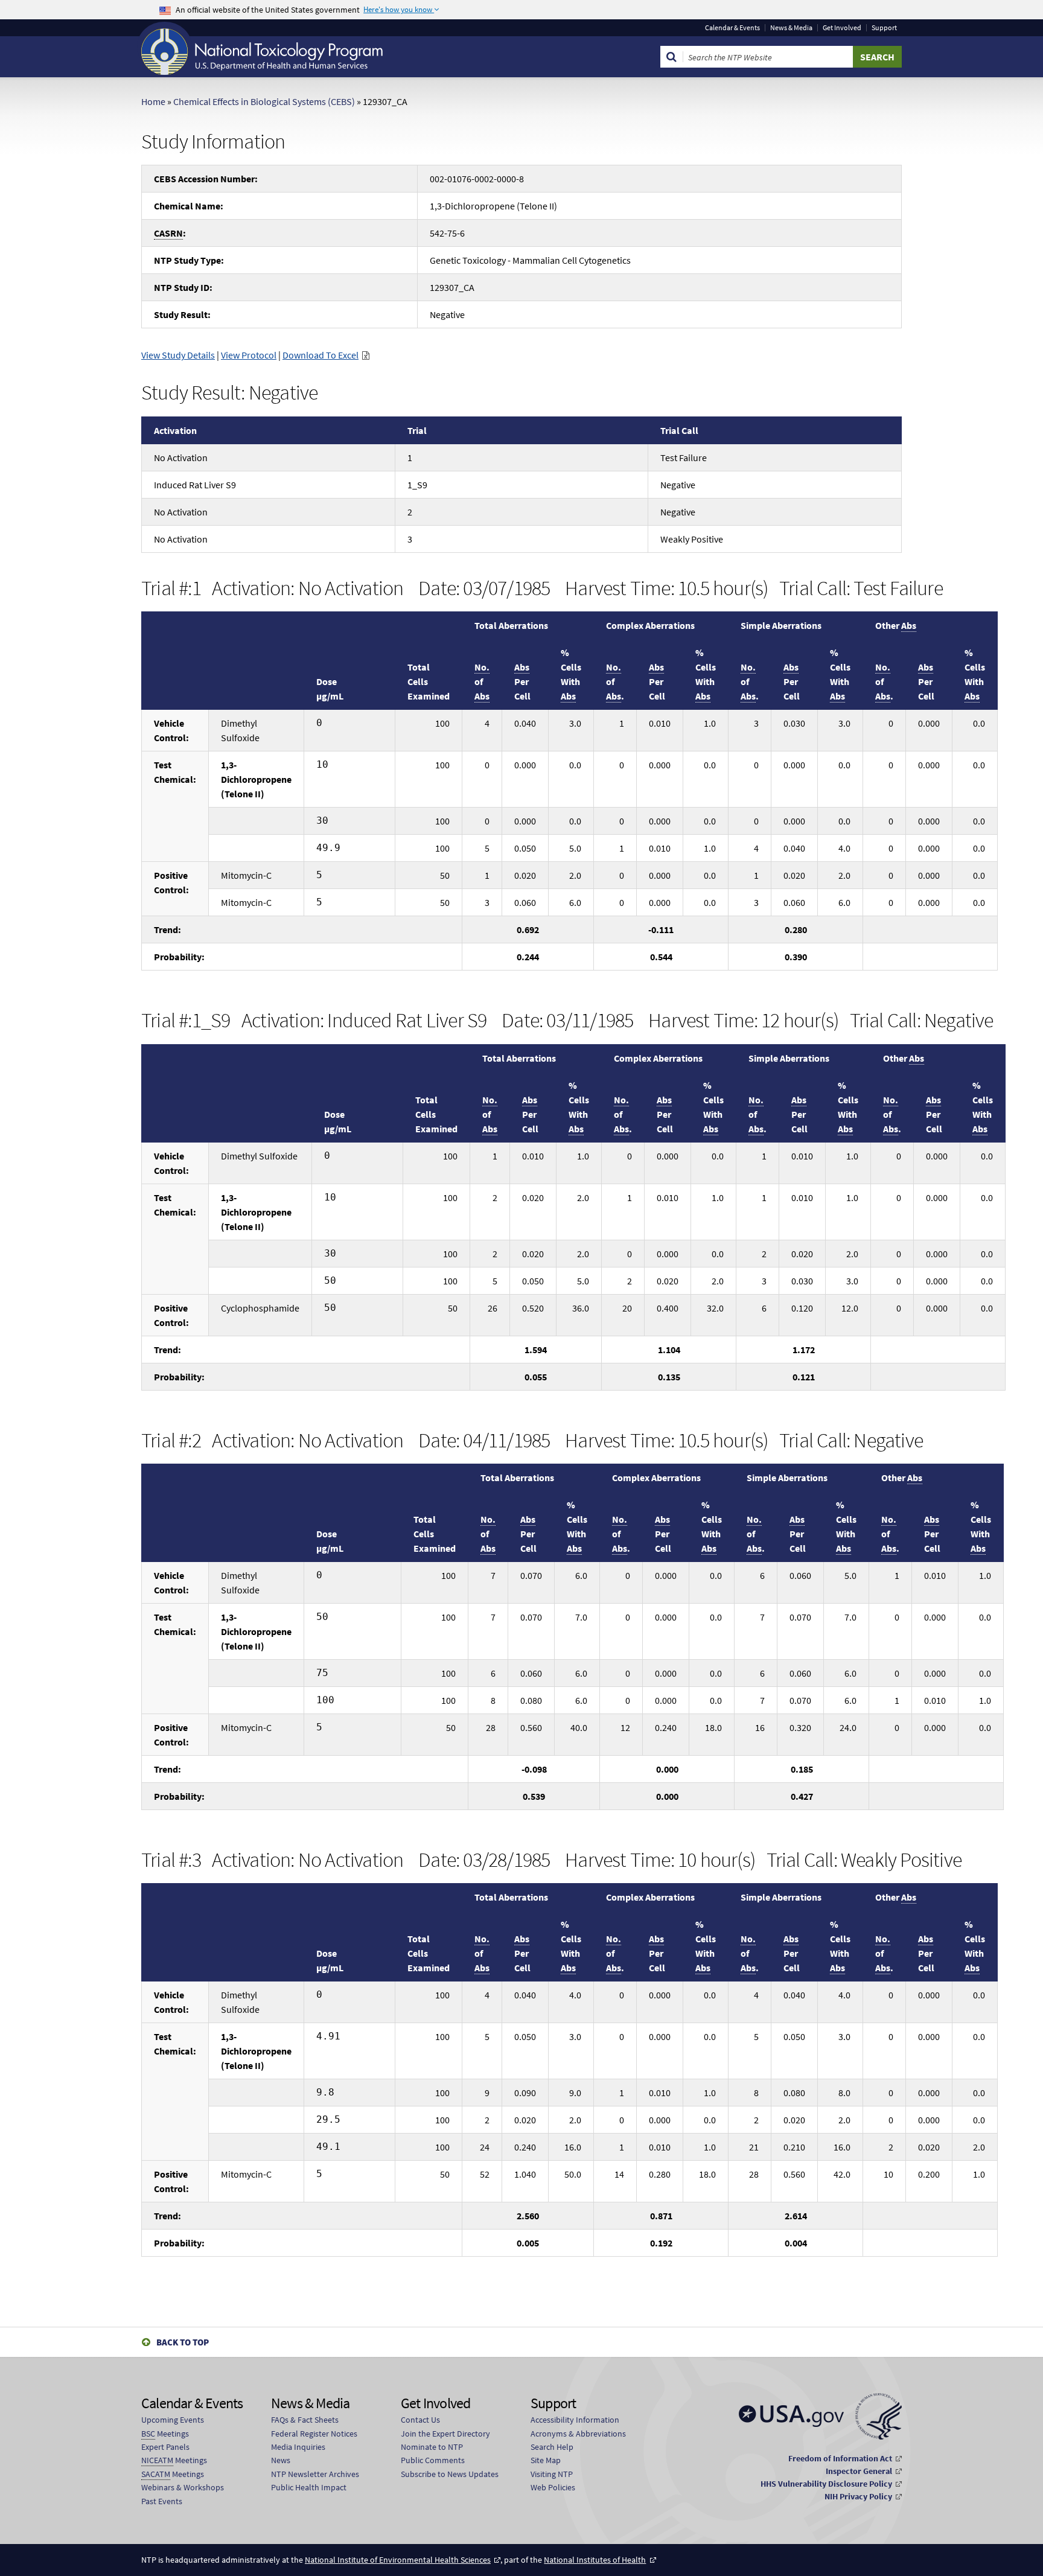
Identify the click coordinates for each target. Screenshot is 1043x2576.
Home (153, 101)
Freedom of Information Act (840, 2458)
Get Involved (842, 28)
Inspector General (859, 2471)
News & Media (791, 28)
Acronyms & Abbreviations (578, 2434)
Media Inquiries (298, 2447)
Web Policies (553, 2487)
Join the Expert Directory (445, 2434)
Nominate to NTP (432, 2447)
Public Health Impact (309, 2487)
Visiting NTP (552, 2474)
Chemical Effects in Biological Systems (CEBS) (264, 101)
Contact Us (420, 2420)
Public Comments (433, 2460)
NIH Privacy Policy (858, 2496)
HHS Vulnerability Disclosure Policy (826, 2484)
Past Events (162, 2501)
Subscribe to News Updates (450, 2474)
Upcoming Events (173, 2420)
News (281, 2460)
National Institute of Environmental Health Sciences (398, 2560)
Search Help (552, 2447)
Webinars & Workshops (183, 2487)
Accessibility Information (575, 2420)
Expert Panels (165, 2447)
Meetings (165, 2434)
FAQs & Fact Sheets (305, 2420)
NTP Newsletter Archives (315, 2474)
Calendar (732, 28)
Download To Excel (321, 355)
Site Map (546, 2460)
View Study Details (178, 355)
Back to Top (183, 2342)
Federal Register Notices (314, 2434)
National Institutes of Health (595, 2560)
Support (884, 28)
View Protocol (249, 355)
